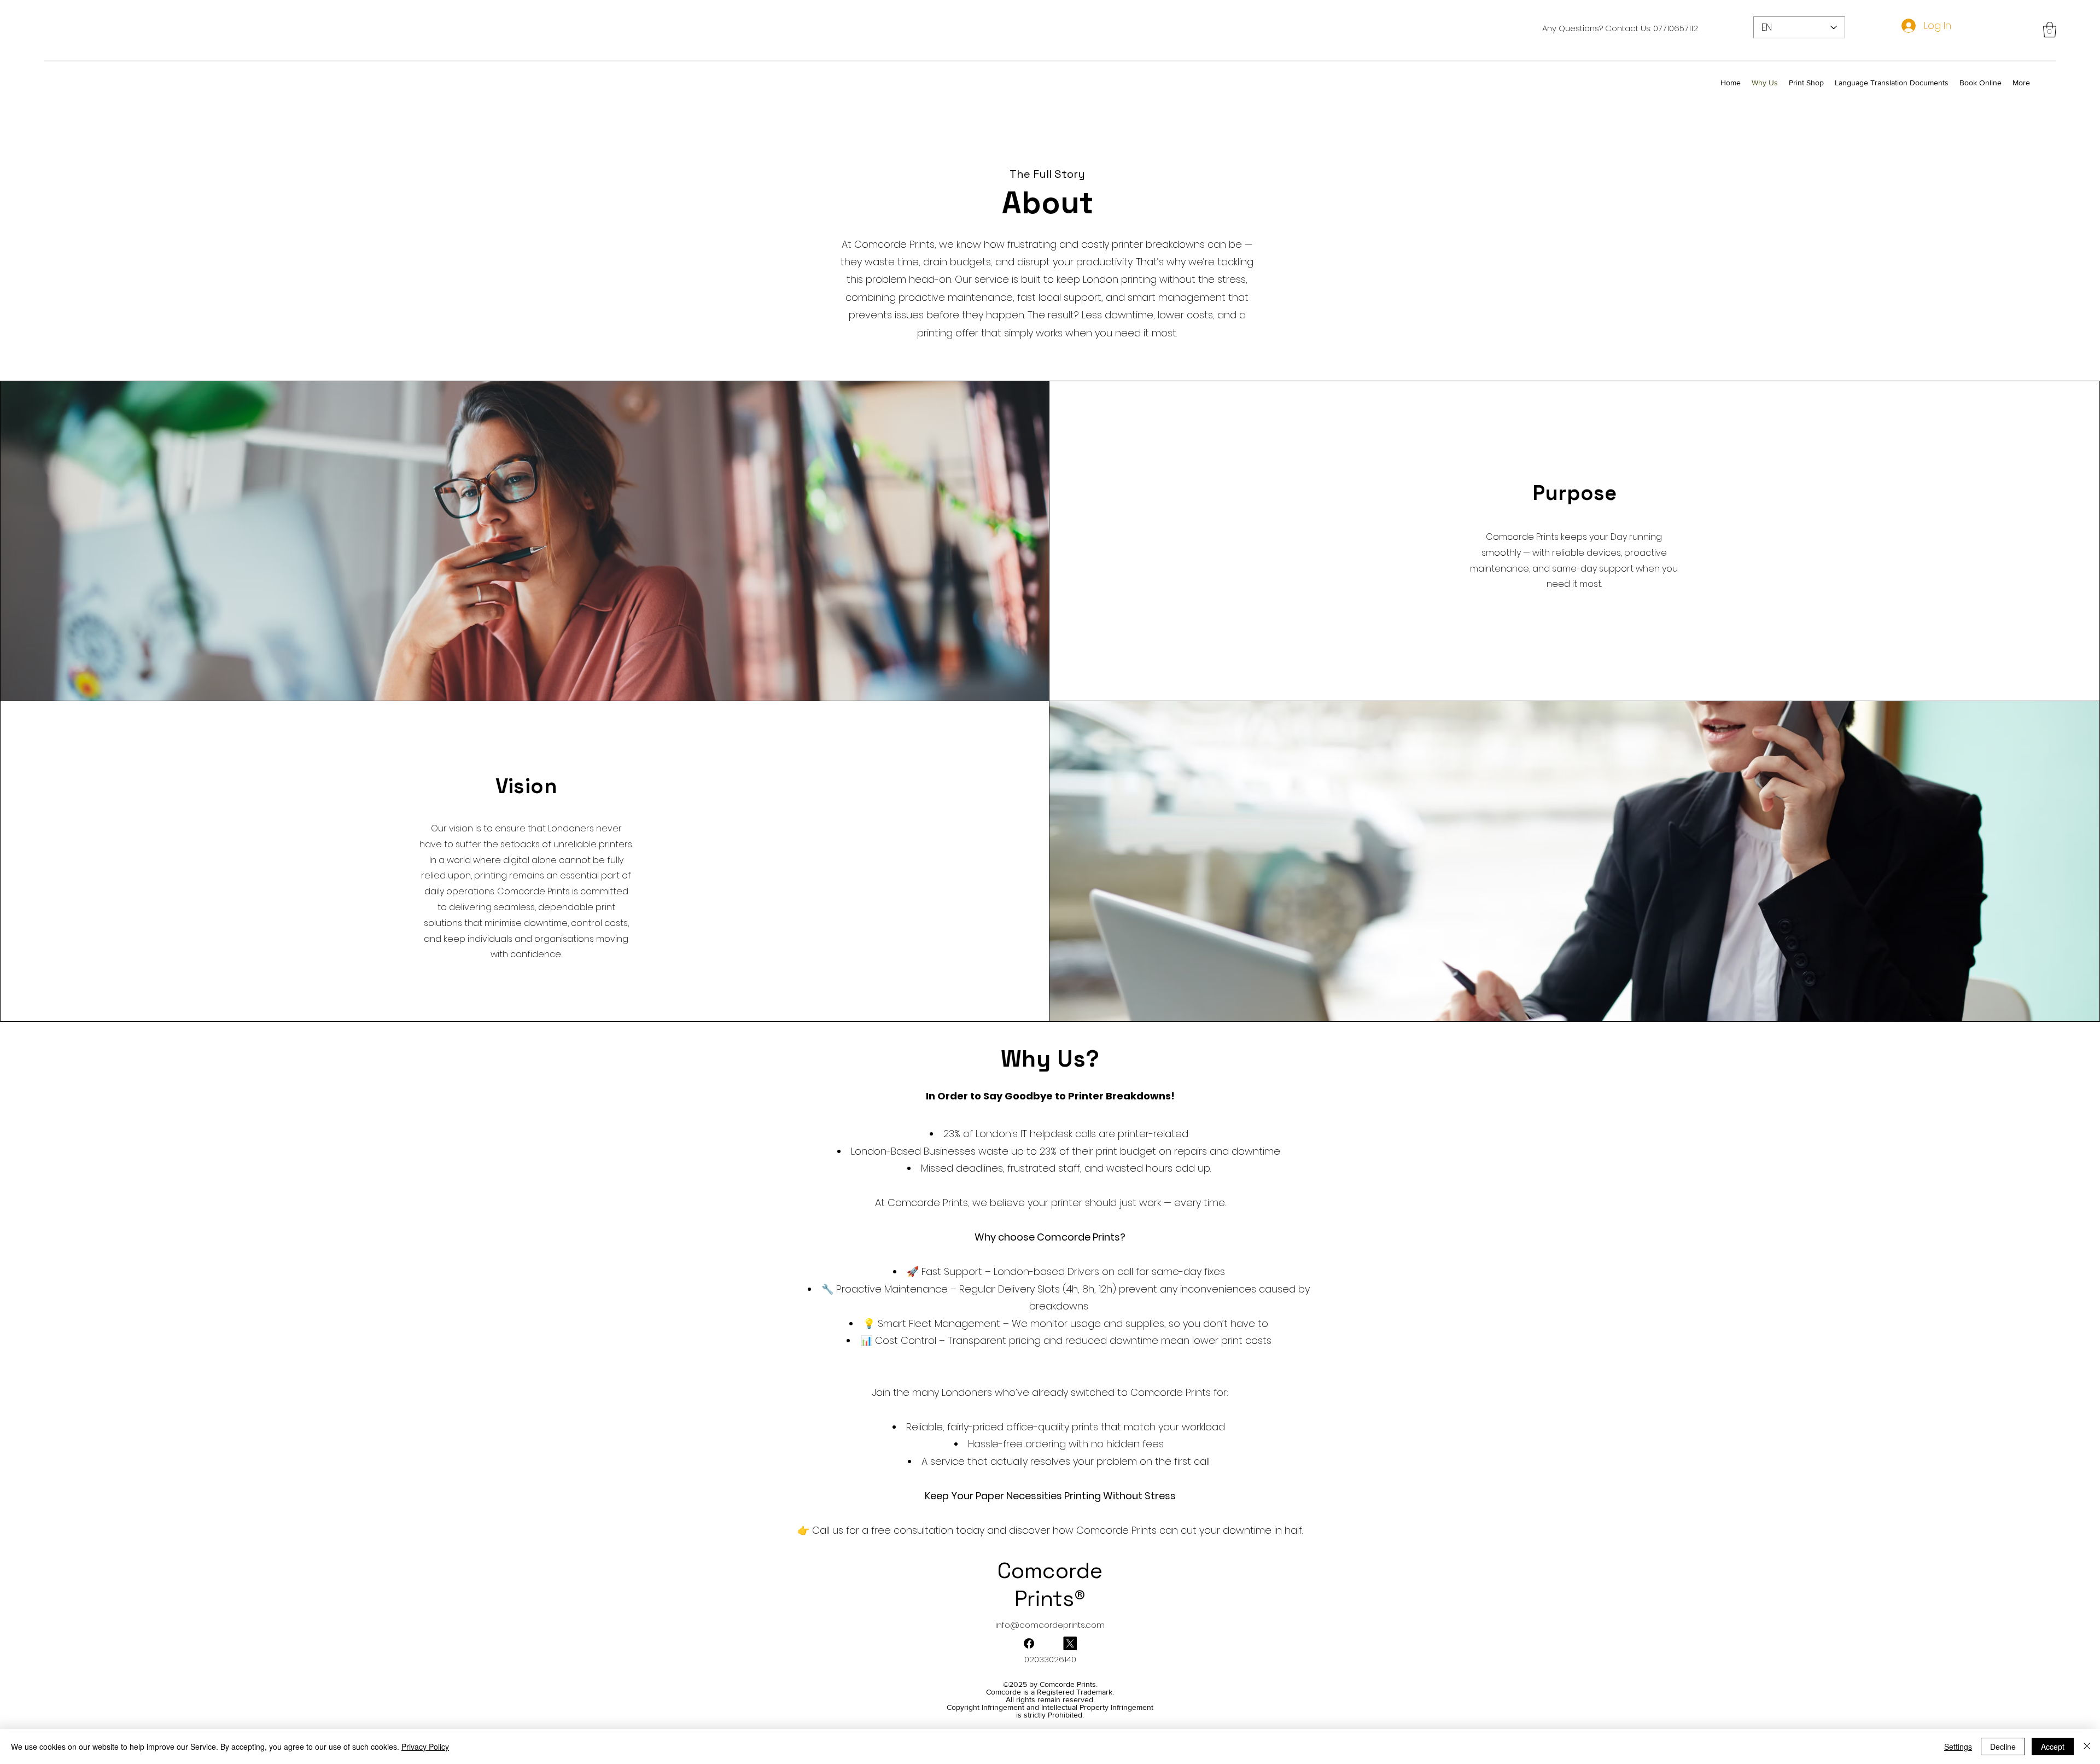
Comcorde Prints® (1050, 1585)
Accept (2053, 1746)
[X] (1070, 1643)
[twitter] (1029, 1643)
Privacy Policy (425, 1746)
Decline (2003, 1746)
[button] (2050, 30)
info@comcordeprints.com (1050, 1625)
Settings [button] (1958, 1746)
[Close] (2087, 1746)
